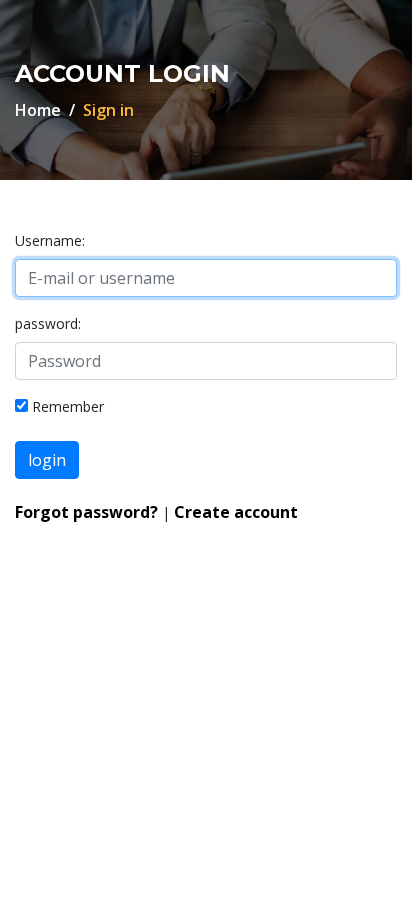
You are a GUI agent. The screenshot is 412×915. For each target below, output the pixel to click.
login (47, 460)
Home (38, 110)
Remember (68, 406)
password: (48, 323)
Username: (50, 240)
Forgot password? (86, 512)
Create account (236, 512)
